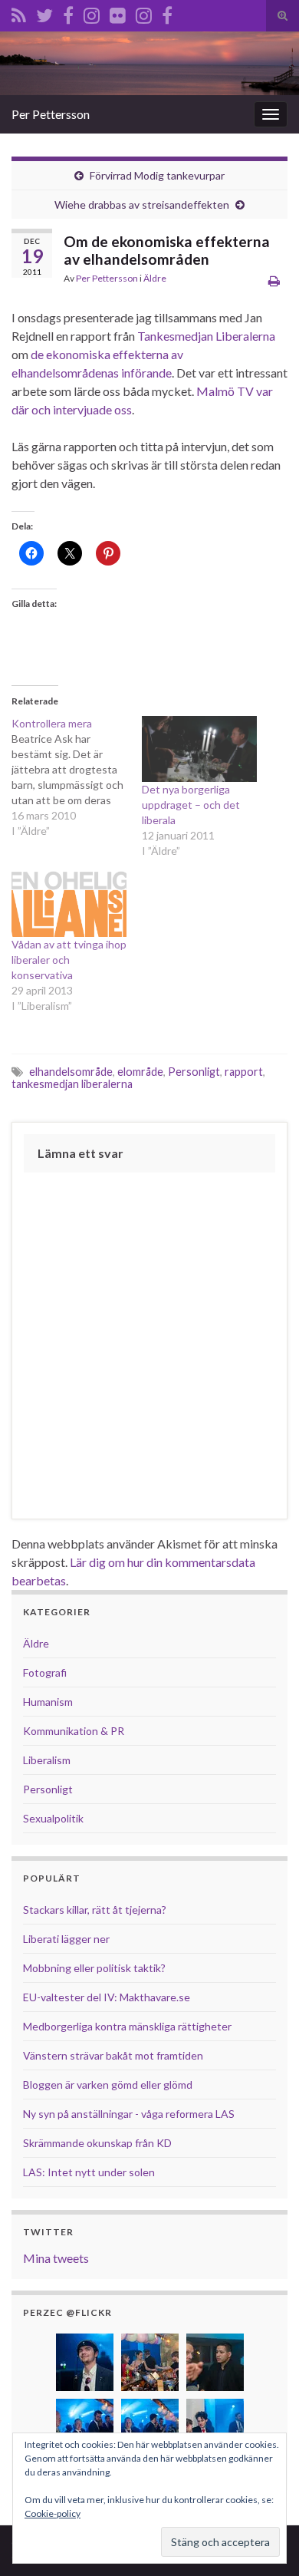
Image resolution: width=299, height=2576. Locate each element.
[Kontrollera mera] (77, 777)
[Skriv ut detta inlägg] (274, 280)
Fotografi (45, 1672)
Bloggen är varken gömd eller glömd (108, 2085)
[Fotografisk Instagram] (144, 13)
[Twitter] (44, 13)
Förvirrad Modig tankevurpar (157, 175)
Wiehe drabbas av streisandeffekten (142, 204)
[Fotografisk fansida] (167, 13)
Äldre (155, 278)
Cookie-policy (53, 2513)
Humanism (48, 1702)
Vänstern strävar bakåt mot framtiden (113, 2055)
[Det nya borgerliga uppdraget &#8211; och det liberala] (199, 749)
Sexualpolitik (53, 1818)
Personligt (194, 1072)
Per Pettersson (51, 114)
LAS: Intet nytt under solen (89, 2172)
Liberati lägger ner (66, 1939)
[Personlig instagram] (92, 13)
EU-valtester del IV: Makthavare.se (107, 1997)
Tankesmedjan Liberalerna (206, 336)
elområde (140, 1072)
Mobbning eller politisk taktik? (94, 1968)
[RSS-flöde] (19, 13)
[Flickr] (118, 13)
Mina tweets (56, 2258)
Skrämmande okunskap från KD (97, 2143)
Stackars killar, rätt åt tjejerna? (95, 1910)
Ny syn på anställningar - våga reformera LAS (129, 2114)
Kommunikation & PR (74, 1731)
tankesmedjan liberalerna (72, 1084)
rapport (244, 1072)
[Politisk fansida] (68, 13)
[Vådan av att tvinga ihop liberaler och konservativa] (69, 904)
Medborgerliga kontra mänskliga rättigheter (127, 2026)
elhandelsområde (71, 1072)
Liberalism (47, 1760)
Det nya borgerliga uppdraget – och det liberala (191, 805)
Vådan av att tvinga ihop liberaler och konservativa (69, 960)
